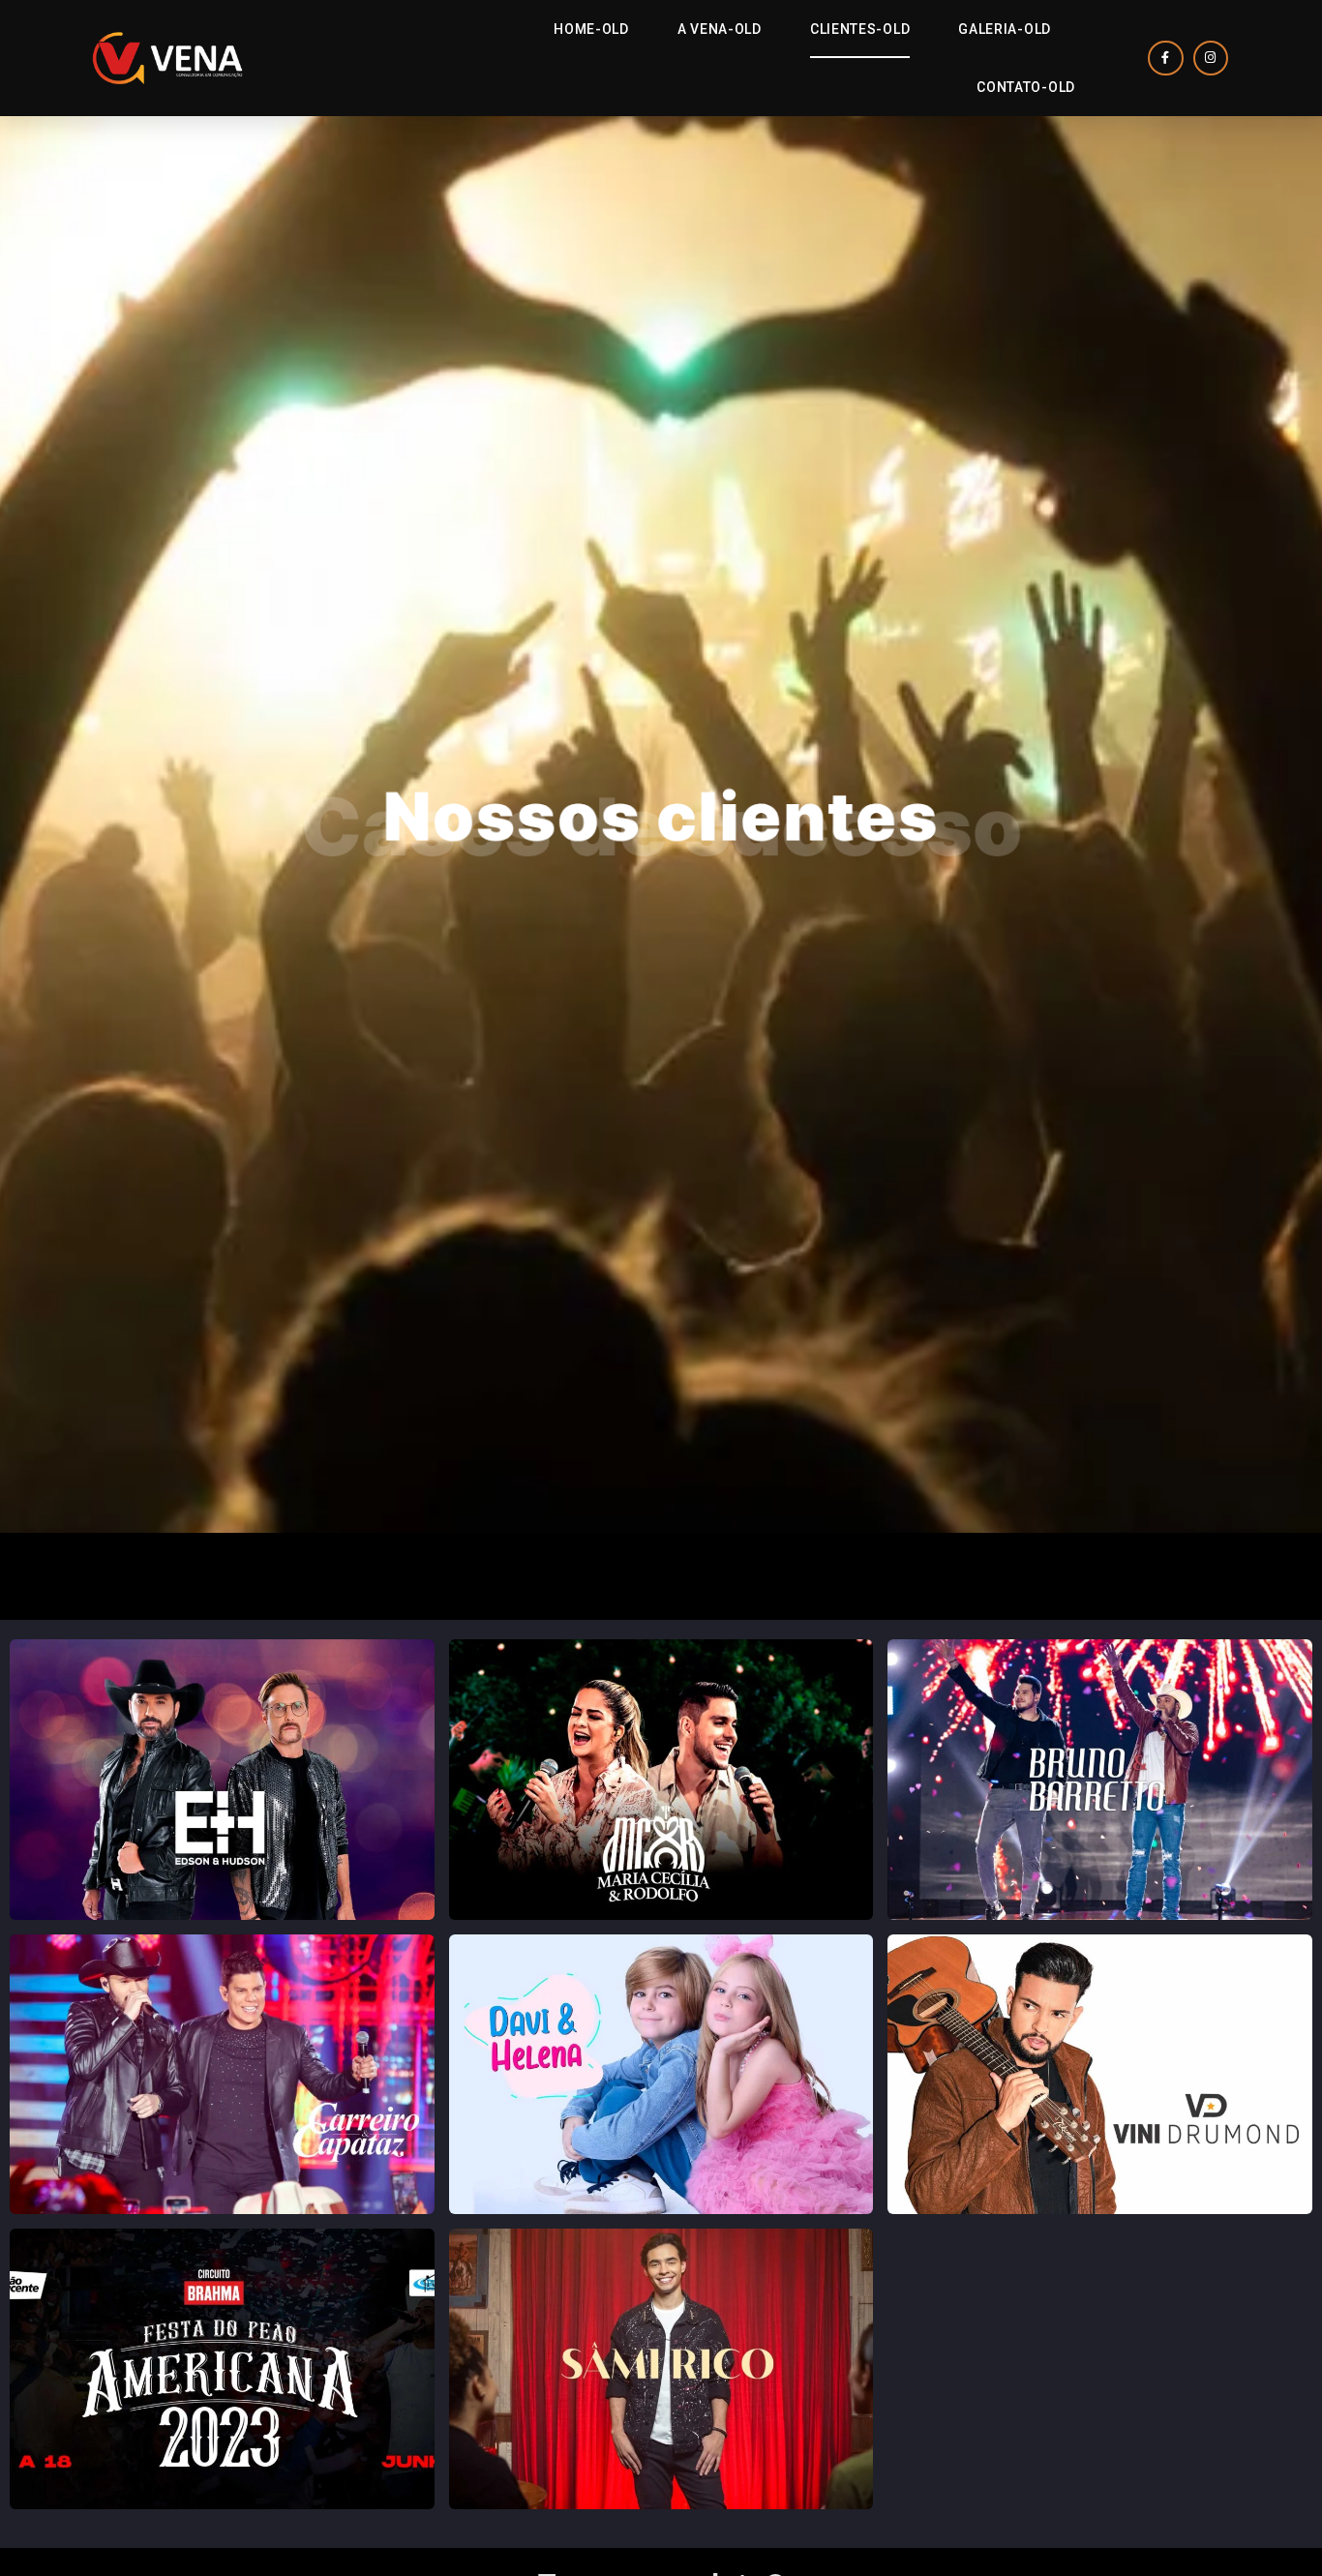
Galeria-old (1005, 29)
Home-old (591, 29)
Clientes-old (860, 29)
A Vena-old (720, 29)
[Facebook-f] (1165, 58)
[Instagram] (1211, 58)
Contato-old (1026, 87)
